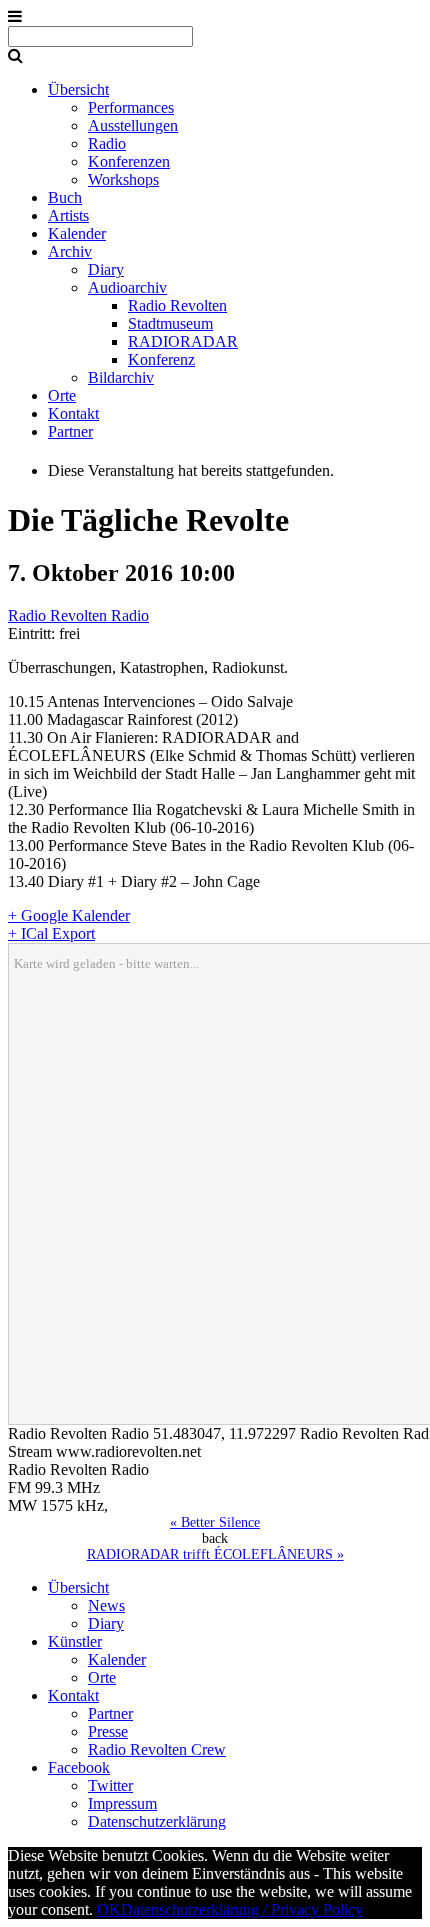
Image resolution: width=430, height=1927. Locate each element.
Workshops (123, 179)
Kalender (77, 233)
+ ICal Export (51, 933)
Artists (68, 215)
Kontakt (73, 413)
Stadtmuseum (170, 323)
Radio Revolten (177, 305)
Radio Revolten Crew (157, 1749)
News (106, 1605)
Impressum (122, 1803)
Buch (65, 197)
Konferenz (161, 359)
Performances (131, 107)
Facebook (79, 1767)
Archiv (70, 251)
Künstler (75, 1641)
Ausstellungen (133, 125)
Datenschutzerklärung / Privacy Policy (242, 1909)
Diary (106, 269)
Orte (62, 395)
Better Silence (215, 1522)
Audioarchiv (127, 287)
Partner (70, 431)
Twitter (110, 1785)
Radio (107, 143)
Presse (108, 1731)
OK (109, 1909)
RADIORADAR (183, 341)
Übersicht (78, 89)
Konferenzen (129, 161)
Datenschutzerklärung (157, 1821)
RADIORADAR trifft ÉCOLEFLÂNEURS (215, 1554)
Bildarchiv (121, 377)
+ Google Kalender (69, 915)
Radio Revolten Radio (78, 615)
